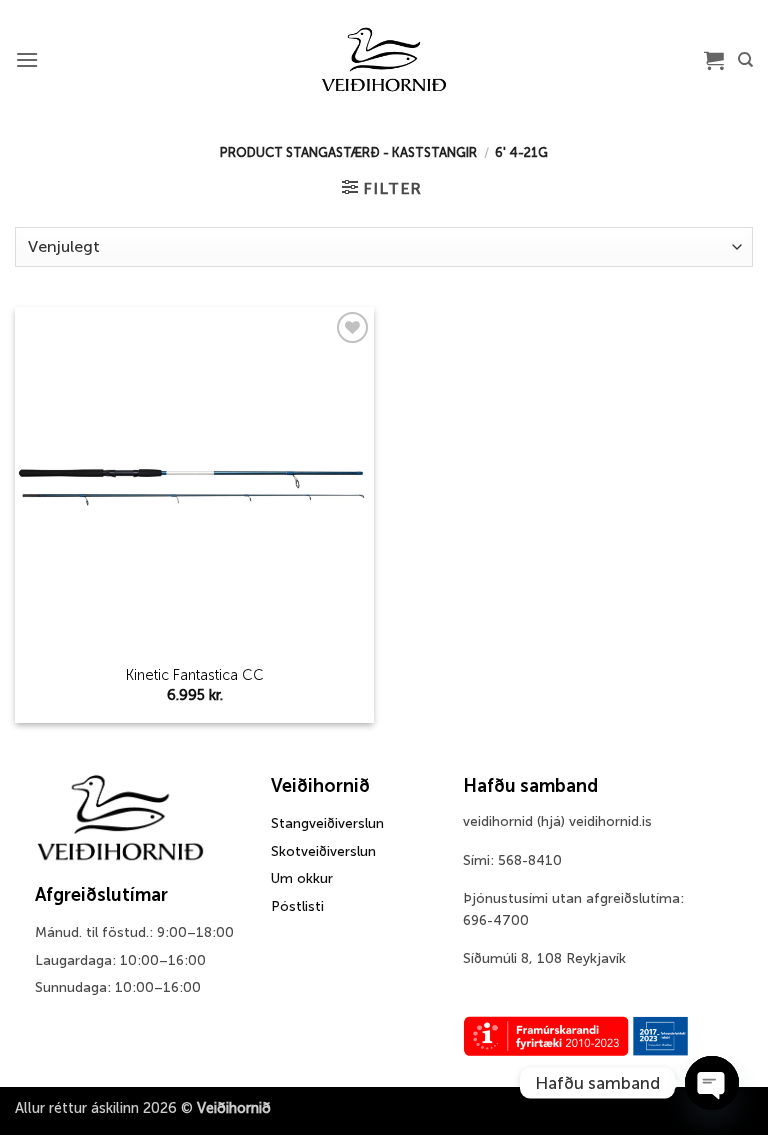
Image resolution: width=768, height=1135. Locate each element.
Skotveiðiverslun (323, 851)
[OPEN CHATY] (712, 1083)
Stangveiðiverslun (327, 823)
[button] (27, 59)
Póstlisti (297, 906)
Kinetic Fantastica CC (195, 675)
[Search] (745, 60)
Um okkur (302, 878)
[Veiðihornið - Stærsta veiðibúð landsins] (384, 60)
